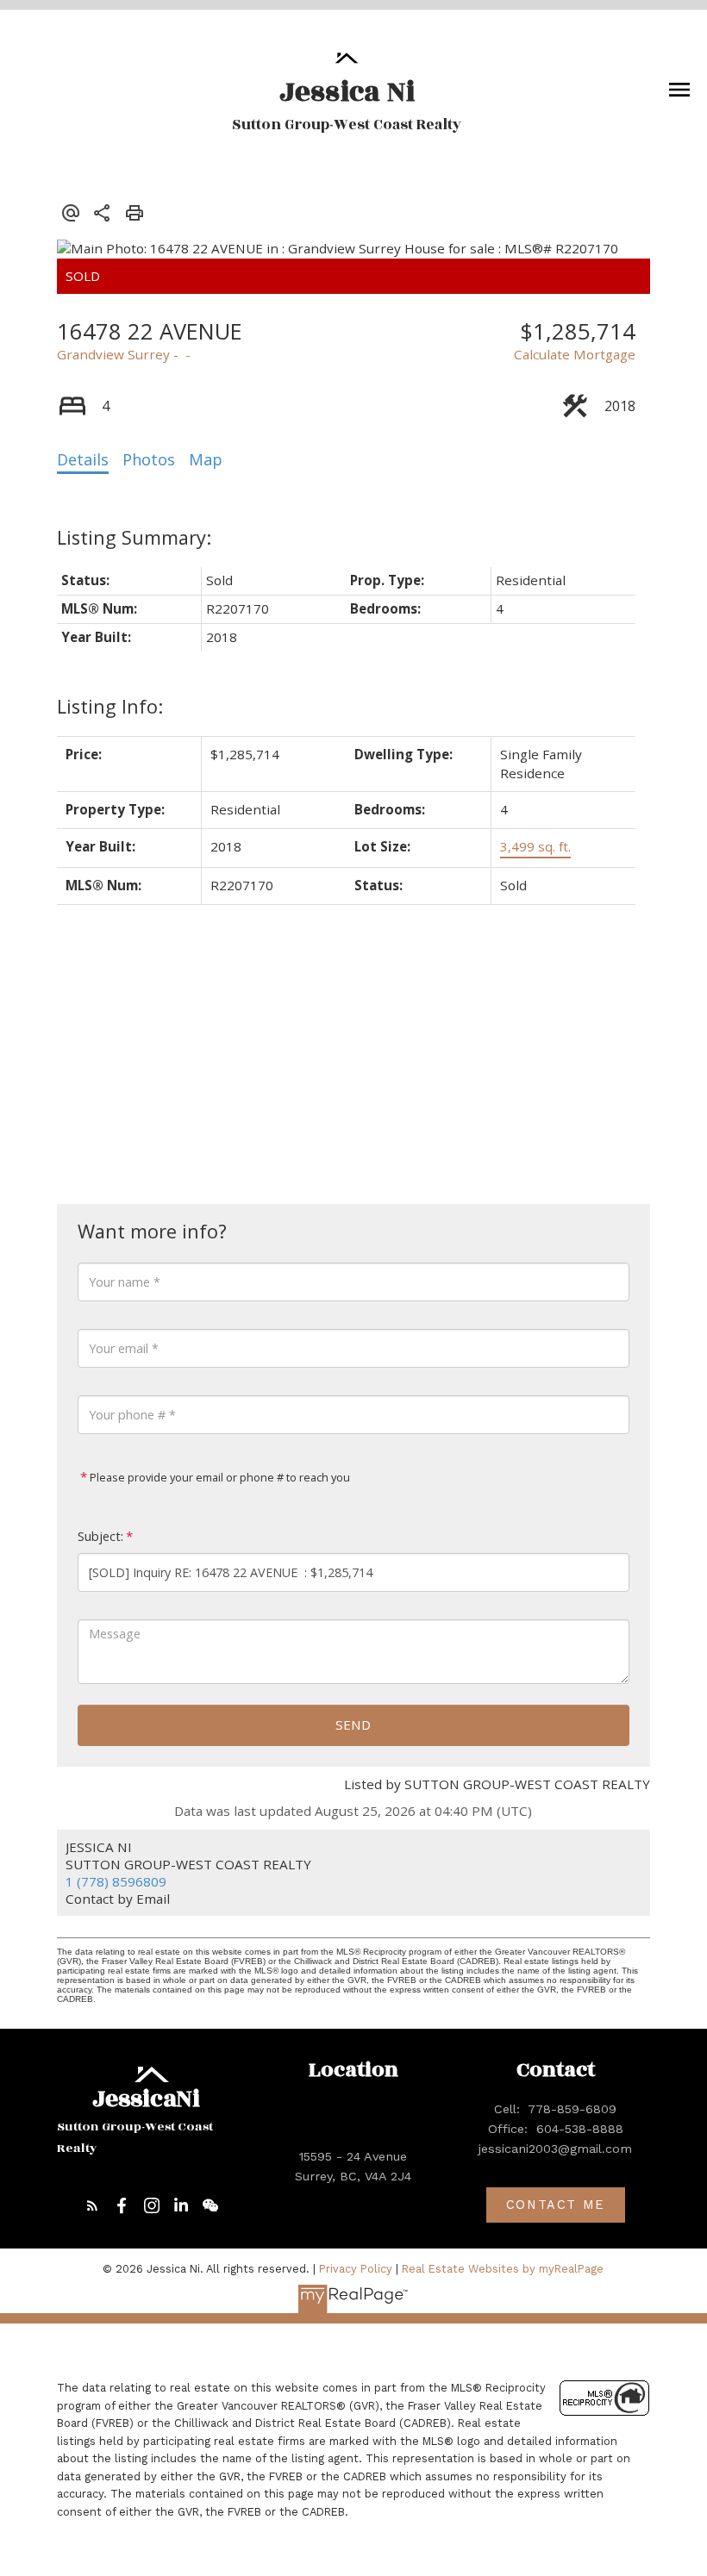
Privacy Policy (356, 2269)
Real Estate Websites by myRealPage (503, 2269)
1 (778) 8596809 (116, 1881)
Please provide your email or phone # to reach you (219, 1477)
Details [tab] (83, 459)
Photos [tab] (149, 459)
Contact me (556, 2205)
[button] (92, 2205)
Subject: (100, 1536)
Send (353, 1725)
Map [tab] (206, 459)
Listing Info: (110, 706)
